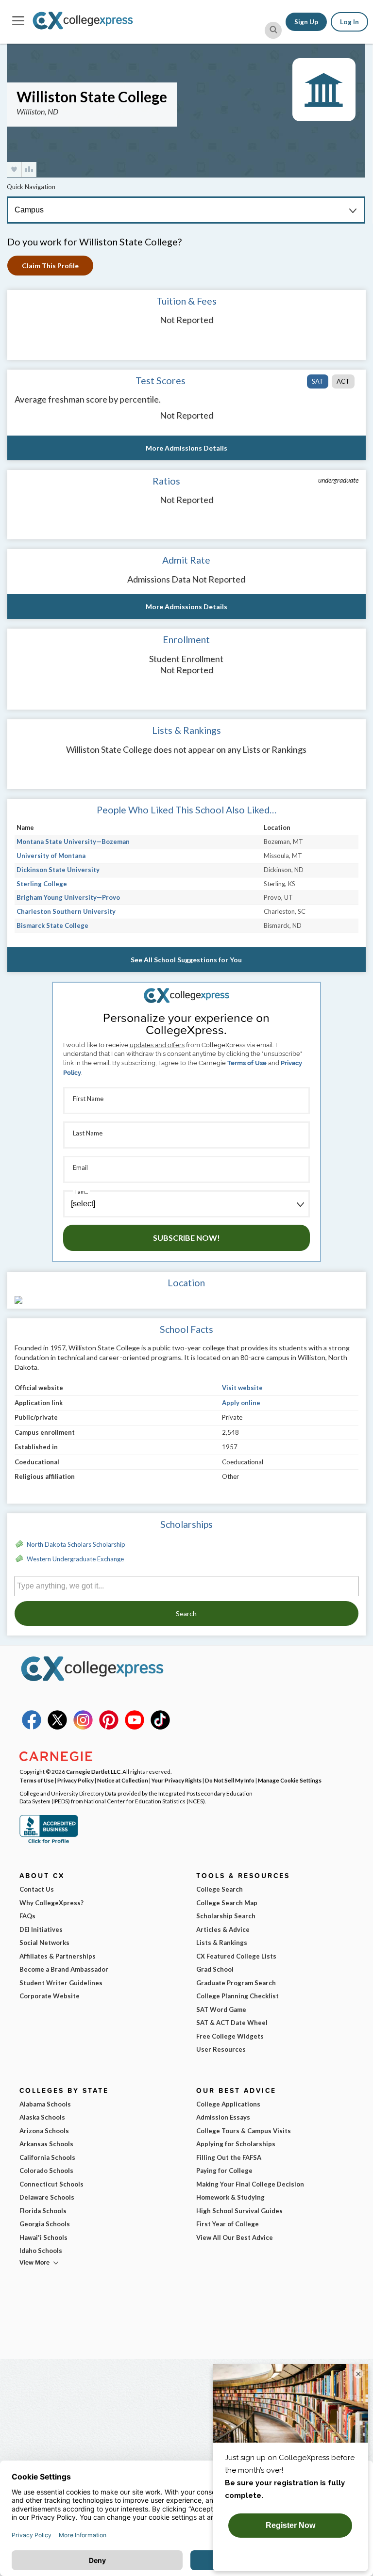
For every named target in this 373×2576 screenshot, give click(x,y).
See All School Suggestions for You (186, 960)
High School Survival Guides (239, 2211)
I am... (82, 1191)
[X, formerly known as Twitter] (57, 1727)
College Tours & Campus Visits (244, 2131)
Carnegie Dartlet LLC (93, 1771)
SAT (318, 381)
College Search (220, 1889)
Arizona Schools (44, 2131)
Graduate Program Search (236, 1983)
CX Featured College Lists (236, 1956)
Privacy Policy (76, 1780)
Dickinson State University (58, 870)
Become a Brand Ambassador (64, 1969)
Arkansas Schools (46, 2144)
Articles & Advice (223, 1929)
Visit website (242, 1388)
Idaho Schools (41, 2251)
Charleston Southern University (66, 911)
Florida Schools (43, 2211)
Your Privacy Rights (177, 1780)
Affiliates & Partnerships (58, 1956)
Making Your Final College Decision (250, 2184)
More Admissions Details (186, 448)
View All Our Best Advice (235, 2237)
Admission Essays (223, 2117)
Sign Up (306, 22)
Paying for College (224, 2171)
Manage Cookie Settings (290, 1780)
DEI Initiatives (41, 1929)
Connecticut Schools (51, 2184)
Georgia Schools (45, 2224)
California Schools (47, 2157)
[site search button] (273, 30)
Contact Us (37, 1889)
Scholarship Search (226, 1916)
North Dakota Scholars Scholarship (76, 1544)
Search (186, 1613)
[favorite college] (14, 170)
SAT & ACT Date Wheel (232, 2023)
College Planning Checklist (237, 1996)
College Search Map (227, 1903)
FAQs (27, 1916)
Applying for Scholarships (236, 2144)
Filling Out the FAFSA (229, 2157)
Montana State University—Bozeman (73, 842)
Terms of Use (247, 1063)
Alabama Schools (45, 2104)
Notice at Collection (123, 1780)
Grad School (215, 1969)
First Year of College (228, 2224)
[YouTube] (135, 1727)
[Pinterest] (109, 1727)
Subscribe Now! (186, 1238)
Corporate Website (50, 1996)
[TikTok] (160, 1727)
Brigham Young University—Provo (68, 897)
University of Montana (51, 856)
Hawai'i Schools (43, 2237)
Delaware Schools (47, 2197)
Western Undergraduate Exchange (75, 1559)
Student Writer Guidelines (61, 1983)
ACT (343, 381)
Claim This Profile (50, 266)
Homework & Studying (230, 2197)
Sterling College (42, 884)
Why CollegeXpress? (51, 1903)
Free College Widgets (230, 2036)
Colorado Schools (46, 2171)
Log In (349, 22)
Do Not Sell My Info (230, 1780)
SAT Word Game (221, 2009)
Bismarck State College (52, 925)
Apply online (241, 1403)
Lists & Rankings (222, 1943)
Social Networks (44, 1943)
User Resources (221, 2049)
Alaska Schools (42, 2117)
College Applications (228, 2104)
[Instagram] (83, 1727)
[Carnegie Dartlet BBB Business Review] (49, 1842)
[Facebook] (32, 1727)
